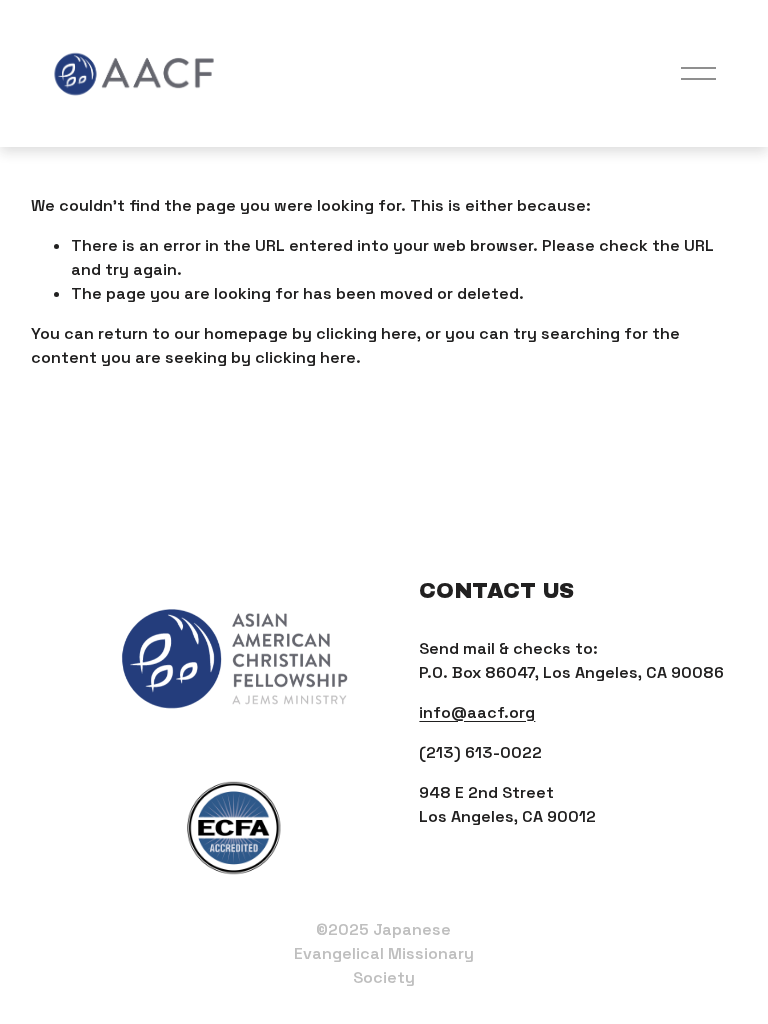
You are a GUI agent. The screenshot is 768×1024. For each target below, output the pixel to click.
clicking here (366, 333)
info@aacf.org (477, 712)
